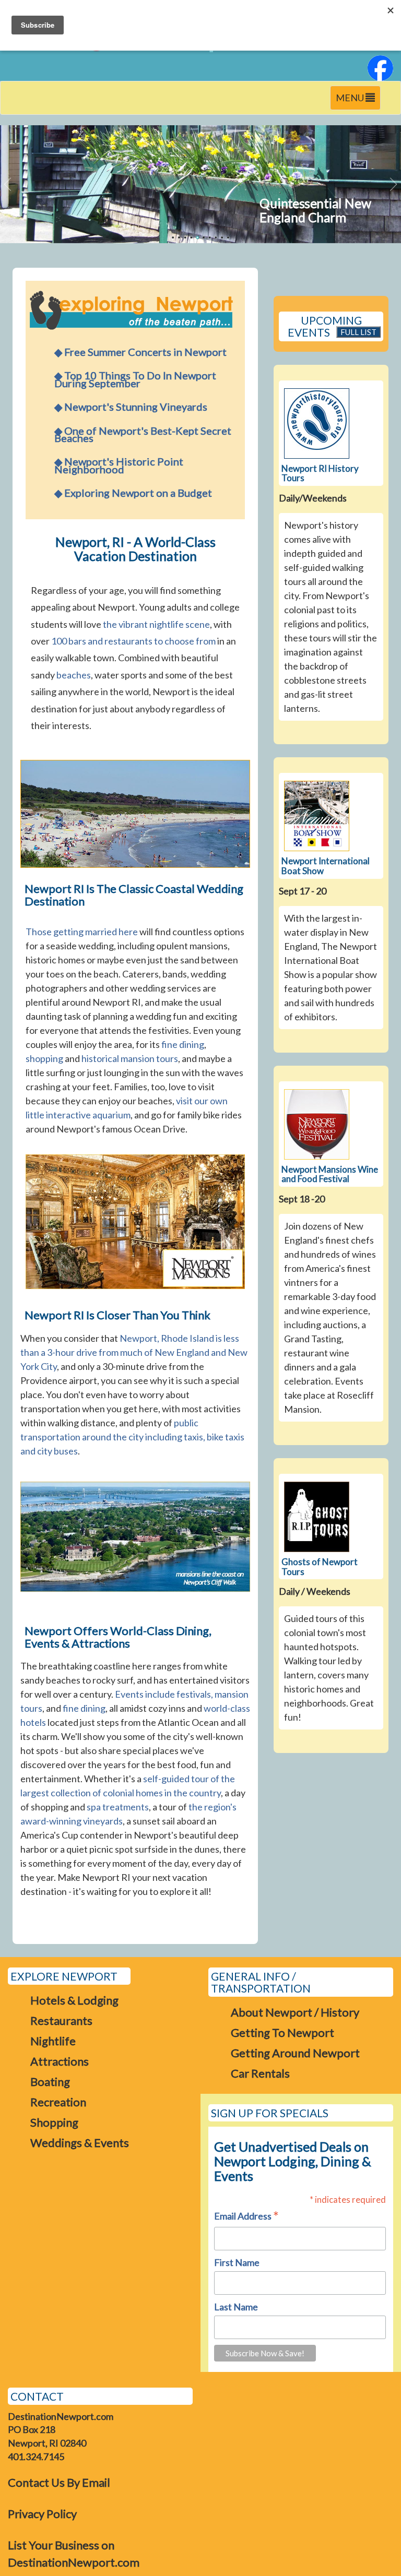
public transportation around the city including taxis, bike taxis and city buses (132, 1437)
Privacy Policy (42, 2514)
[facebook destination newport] (380, 67)
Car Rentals (260, 2073)
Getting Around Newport (295, 2053)
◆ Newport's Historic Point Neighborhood (119, 465)
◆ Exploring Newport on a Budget (133, 493)
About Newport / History (295, 2012)
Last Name (236, 2307)
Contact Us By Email (59, 2482)
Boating (50, 2082)
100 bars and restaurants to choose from (133, 641)
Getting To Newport (282, 2032)
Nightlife (53, 2041)
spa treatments (118, 1807)
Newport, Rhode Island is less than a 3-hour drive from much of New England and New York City (134, 1352)
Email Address (246, 2217)
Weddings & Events (80, 2143)
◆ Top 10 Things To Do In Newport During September (135, 379)
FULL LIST (358, 332)
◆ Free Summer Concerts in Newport (140, 352)
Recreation (58, 2102)
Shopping (54, 2122)
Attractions (60, 2061)
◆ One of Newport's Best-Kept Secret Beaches (143, 434)
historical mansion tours (130, 1058)
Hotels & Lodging (74, 2000)
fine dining (183, 1044)
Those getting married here (82, 932)
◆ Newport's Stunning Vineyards (131, 407)
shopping (44, 1058)
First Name (237, 2262)
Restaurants (61, 2020)
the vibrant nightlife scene (156, 624)
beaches (74, 675)
